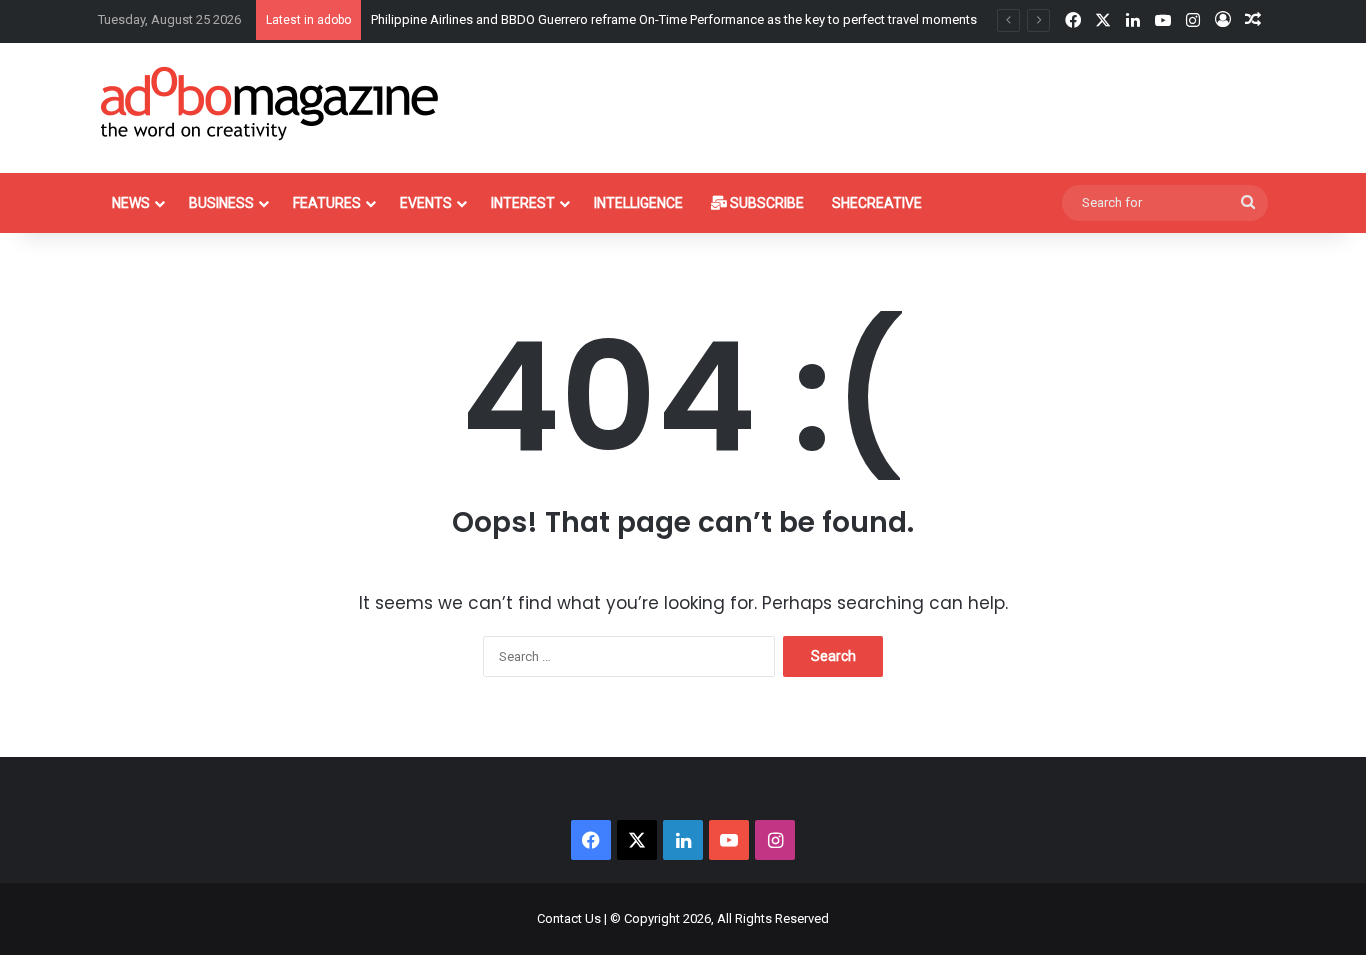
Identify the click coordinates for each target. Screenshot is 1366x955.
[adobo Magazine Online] (270, 103)
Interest (523, 203)
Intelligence (638, 203)
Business (221, 203)
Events (426, 203)
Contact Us (569, 918)
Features (327, 203)
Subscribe (765, 203)
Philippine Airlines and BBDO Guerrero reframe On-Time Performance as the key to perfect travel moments (674, 19)
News (131, 203)
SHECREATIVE (877, 203)
